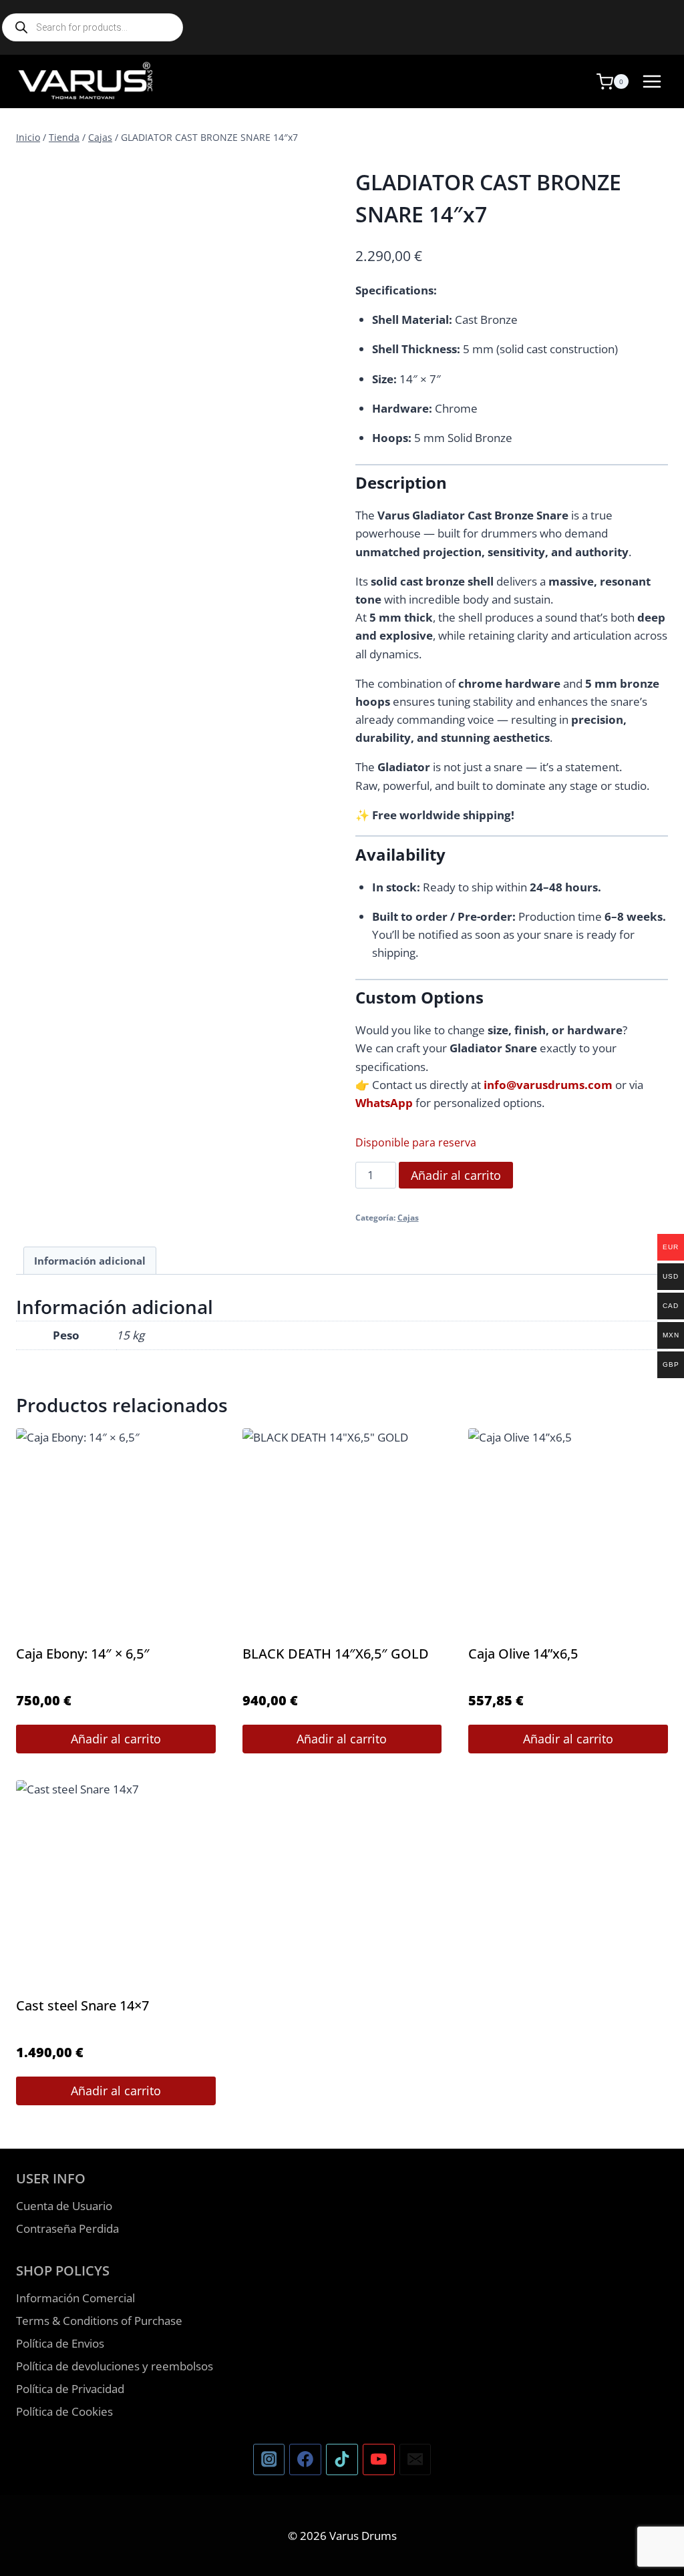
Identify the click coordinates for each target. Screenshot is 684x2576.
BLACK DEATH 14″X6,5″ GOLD (336, 1654)
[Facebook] (305, 2460)
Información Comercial (75, 2298)
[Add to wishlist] (37, 175)
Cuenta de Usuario (64, 2206)
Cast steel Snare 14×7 (82, 2005)
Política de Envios (60, 2343)
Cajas (408, 1217)
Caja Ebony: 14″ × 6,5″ (83, 1654)
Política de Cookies (64, 2411)
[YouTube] (379, 2460)
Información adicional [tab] (90, 1261)
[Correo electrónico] (415, 2460)
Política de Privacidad (70, 2389)
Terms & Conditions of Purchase (99, 2321)
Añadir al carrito (456, 1175)
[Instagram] (269, 2460)
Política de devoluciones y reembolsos (115, 2366)
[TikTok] (342, 2460)
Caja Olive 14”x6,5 (523, 1654)
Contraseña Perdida (67, 2228)
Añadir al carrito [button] (116, 1739)
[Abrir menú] (652, 81)
